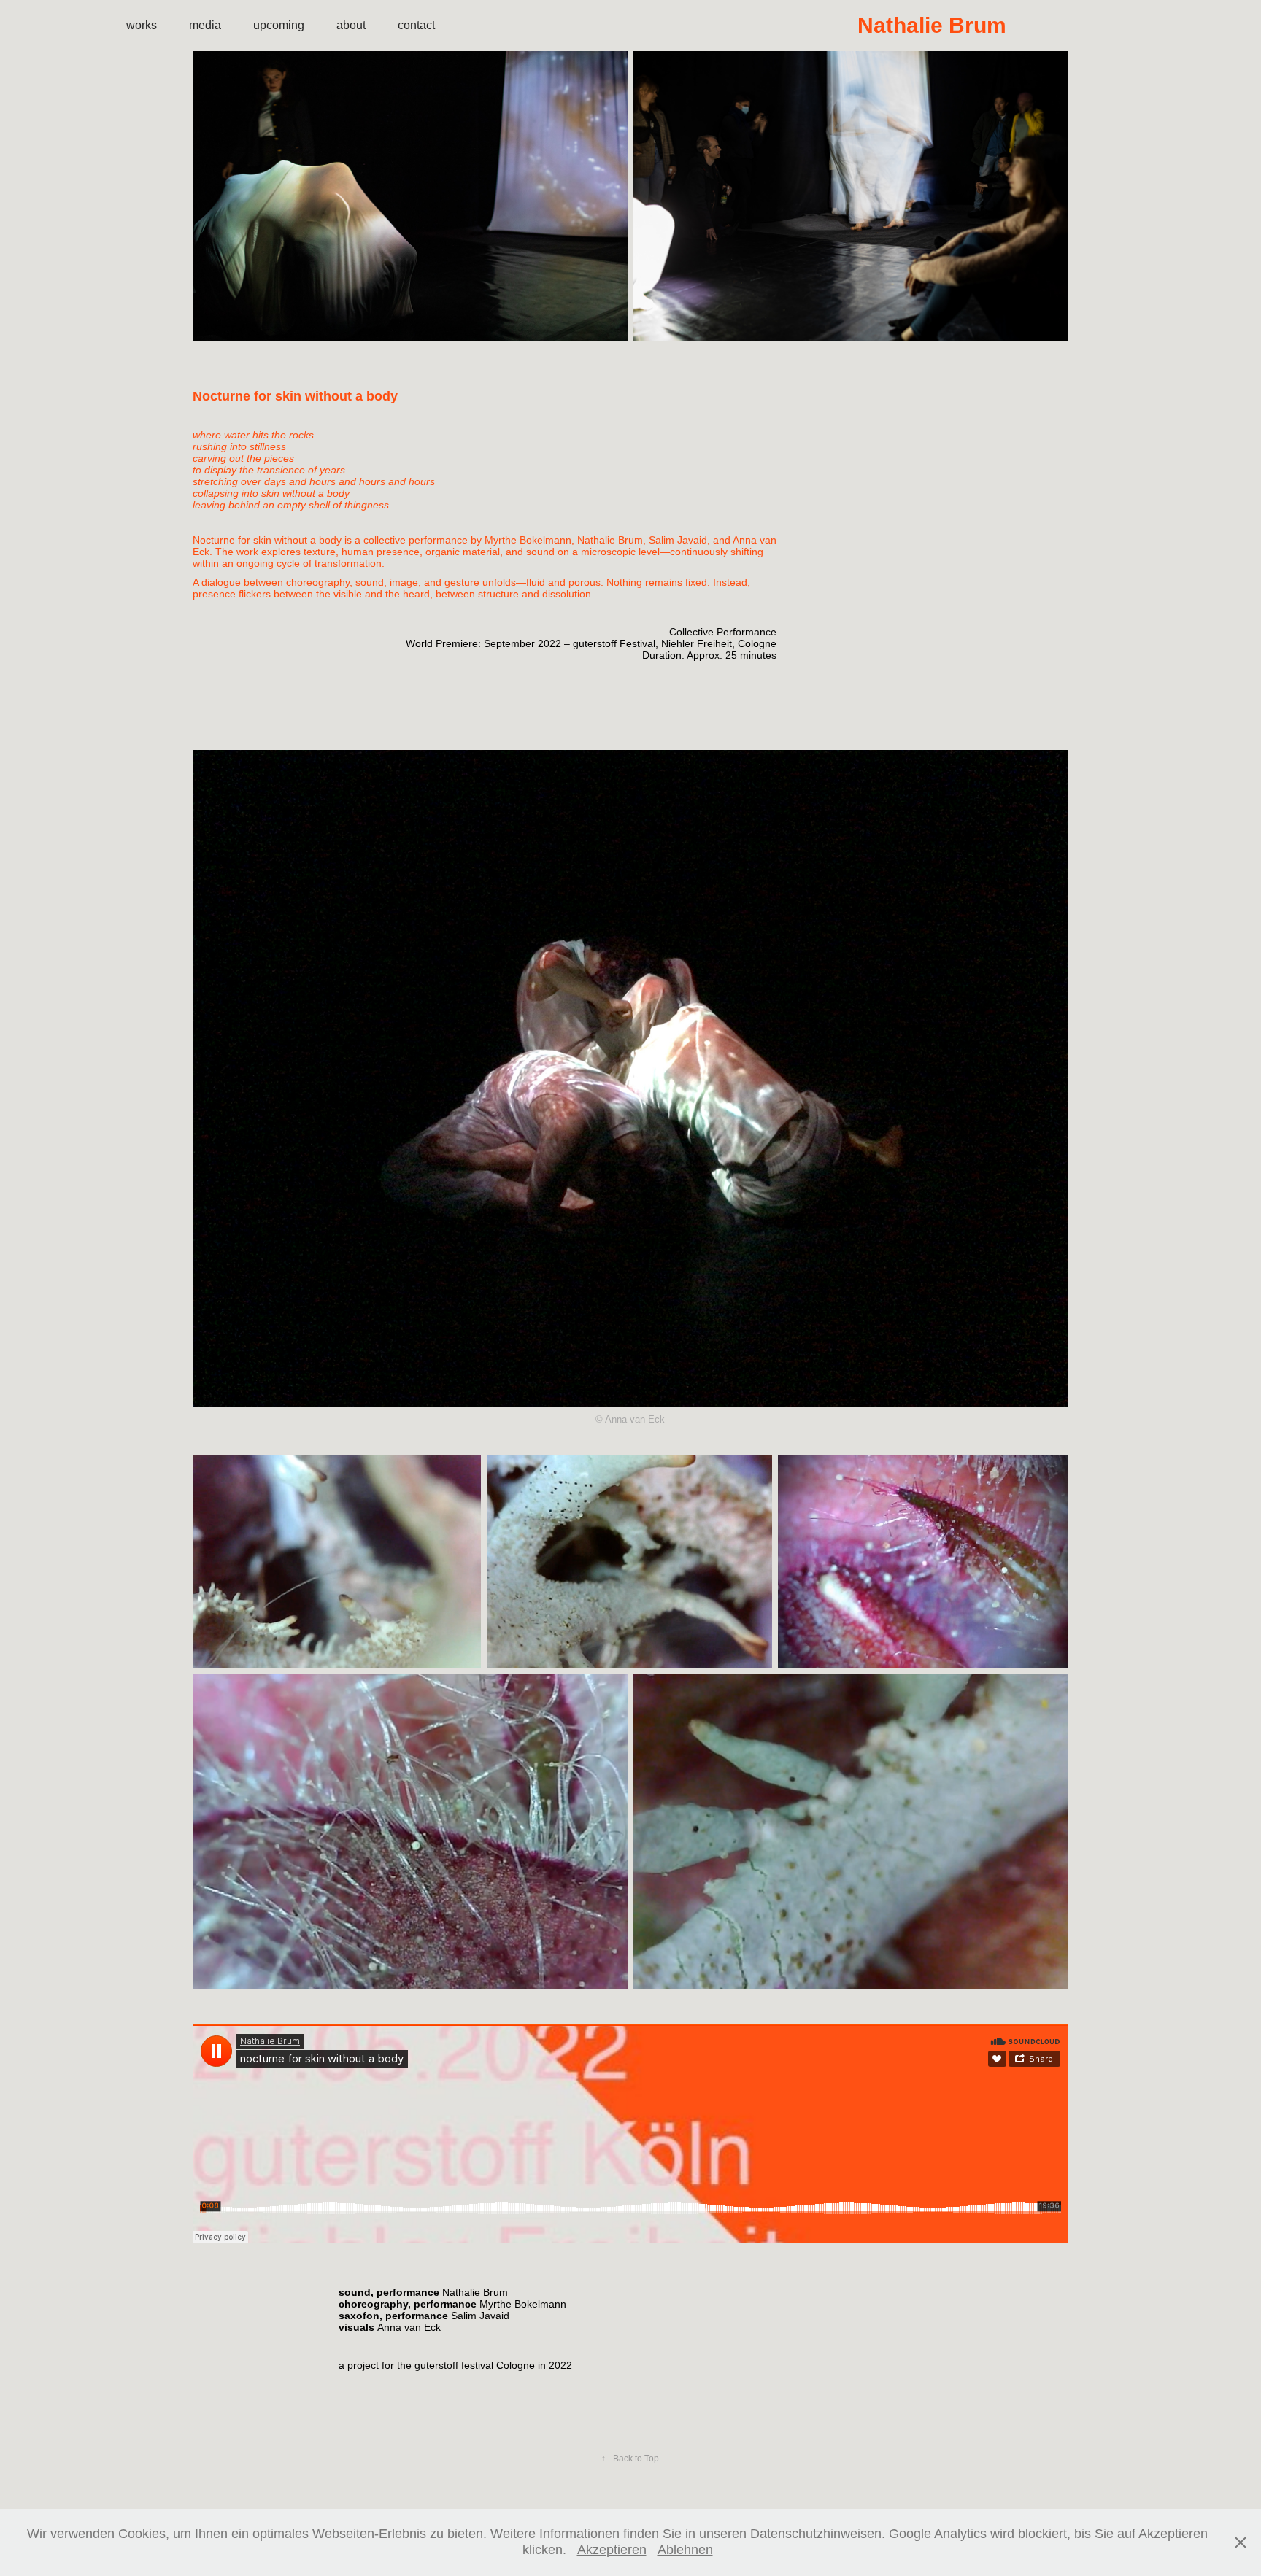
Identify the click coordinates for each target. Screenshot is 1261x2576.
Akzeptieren (612, 2550)
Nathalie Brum (996, 25)
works (142, 25)
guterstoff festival (454, 2365)
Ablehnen (685, 2550)
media (205, 25)
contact (416, 25)
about (351, 25)
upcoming (279, 25)
